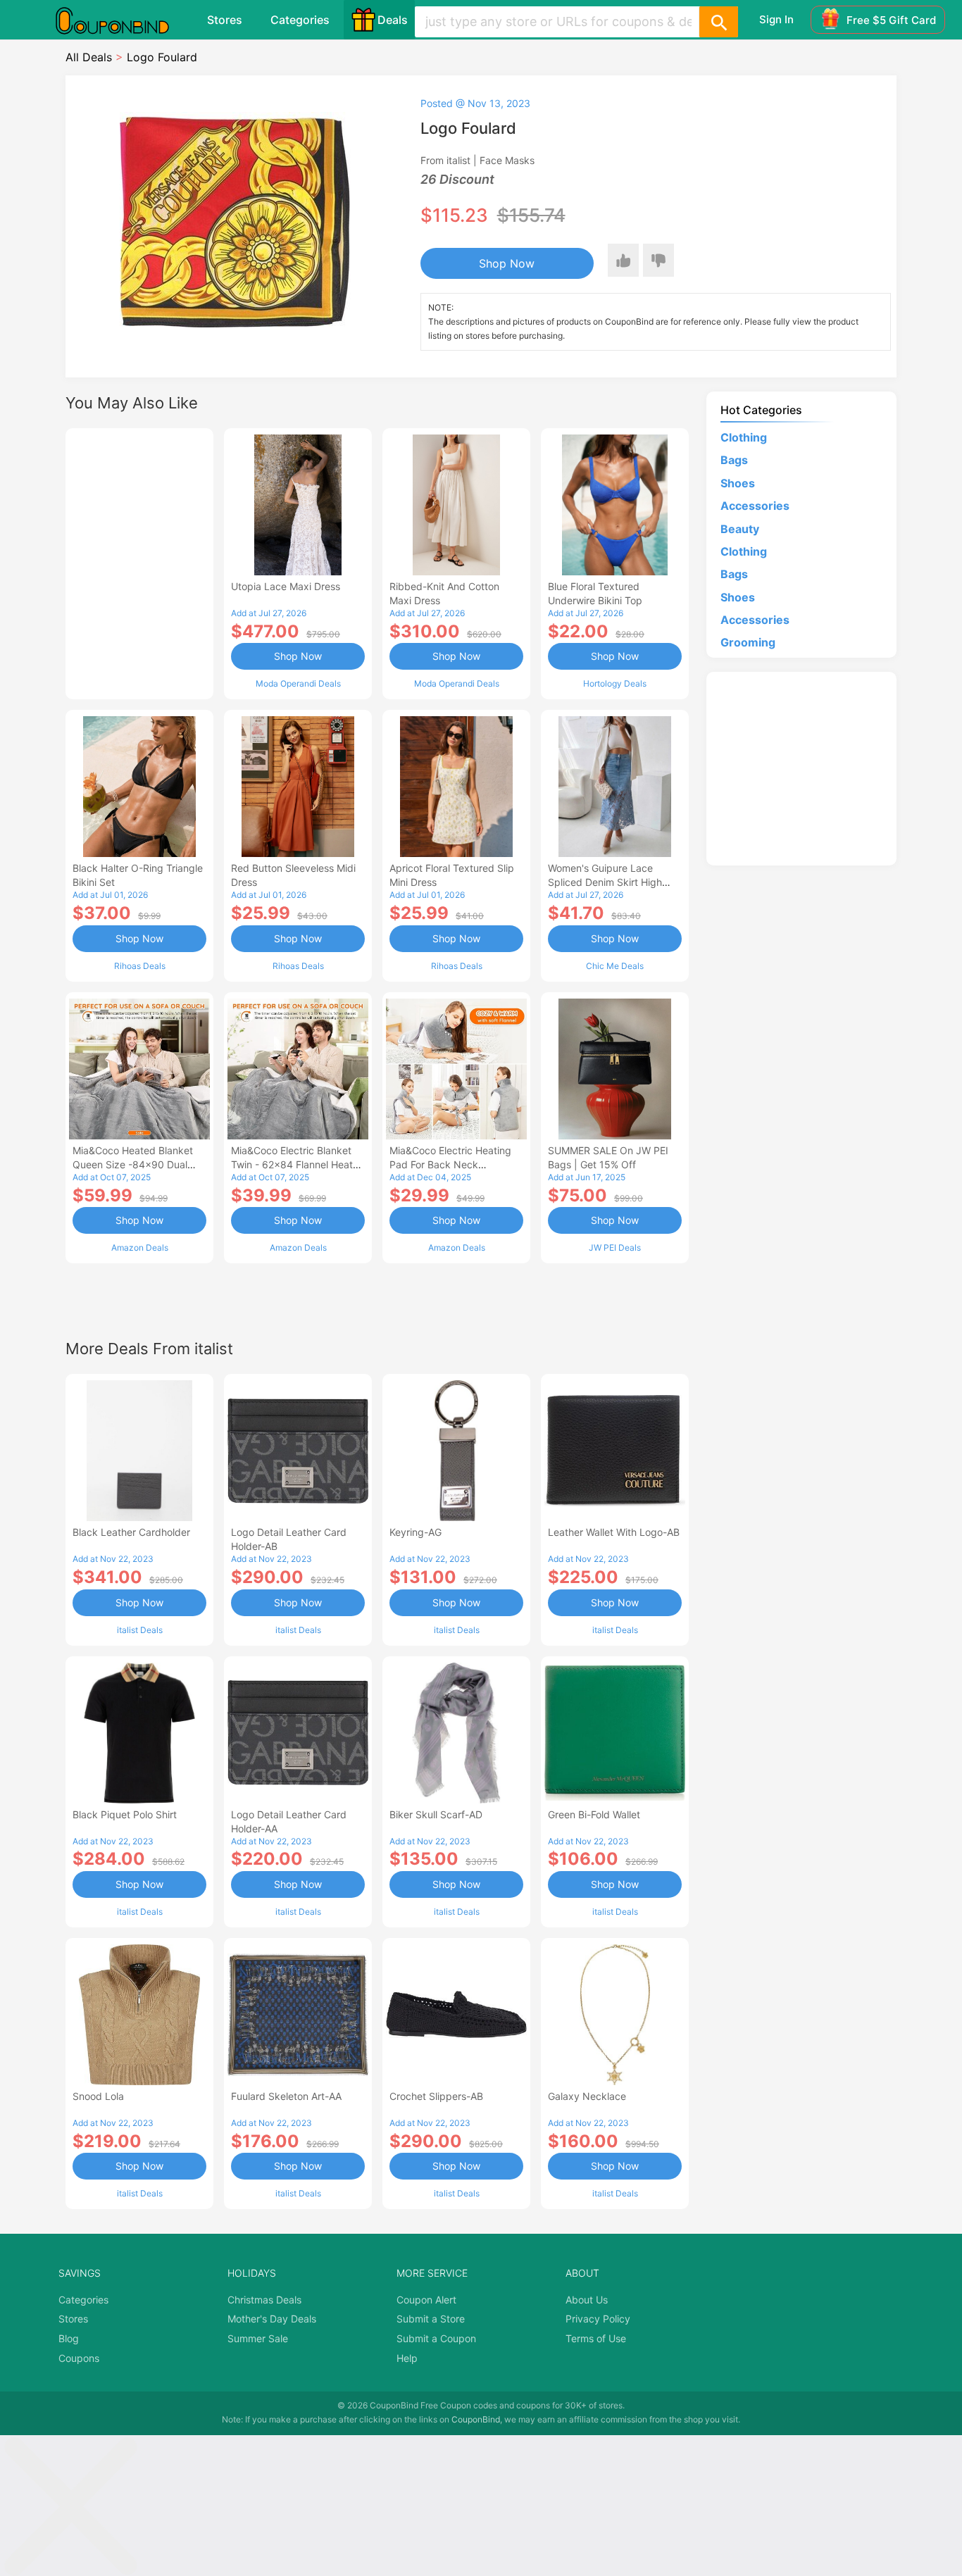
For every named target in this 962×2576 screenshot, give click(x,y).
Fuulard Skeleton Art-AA (286, 2096)
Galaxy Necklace (587, 2096)
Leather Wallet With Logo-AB (614, 1532)
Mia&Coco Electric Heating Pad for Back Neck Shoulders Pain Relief (450, 1164)
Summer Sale (258, 2338)
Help (407, 2358)
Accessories (755, 506)
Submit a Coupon (436, 2338)
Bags (734, 460)
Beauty (740, 529)
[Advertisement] (139, 562)
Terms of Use (596, 2338)
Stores (225, 20)
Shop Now (507, 263)
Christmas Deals (264, 2300)
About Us (587, 2300)
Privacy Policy (598, 2319)
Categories (300, 20)
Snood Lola (98, 2096)
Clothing (744, 437)
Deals (393, 20)
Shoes (738, 483)
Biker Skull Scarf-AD (436, 1814)
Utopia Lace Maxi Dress (286, 586)
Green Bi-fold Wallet (594, 1814)
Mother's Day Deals (272, 2319)
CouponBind (476, 2419)
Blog (69, 2338)
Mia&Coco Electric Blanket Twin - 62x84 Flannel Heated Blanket (298, 1164)
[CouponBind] (123, 20)
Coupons (79, 2358)
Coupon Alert (426, 2300)
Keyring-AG (416, 1532)
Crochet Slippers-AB (436, 2096)
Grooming (748, 642)
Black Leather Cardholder (131, 1532)
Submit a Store (431, 2319)
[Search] (718, 22)
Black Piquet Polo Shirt (125, 1814)
